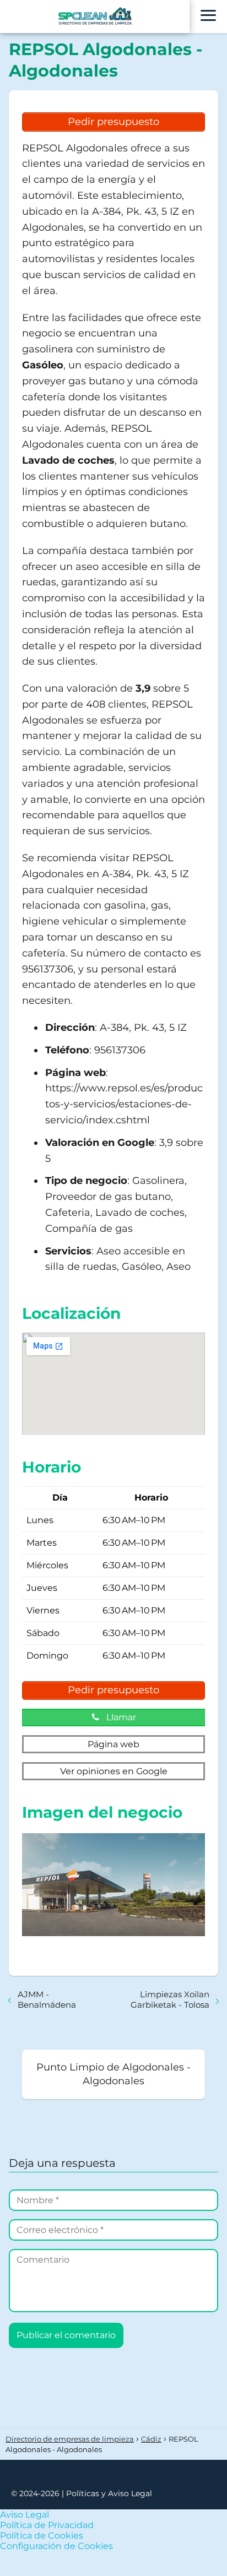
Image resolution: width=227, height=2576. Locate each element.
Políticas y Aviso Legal (109, 2493)
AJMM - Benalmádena (47, 1999)
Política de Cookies (42, 2536)
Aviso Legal (25, 2515)
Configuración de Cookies (56, 2546)
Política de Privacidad (47, 2525)
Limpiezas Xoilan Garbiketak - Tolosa (170, 1999)
